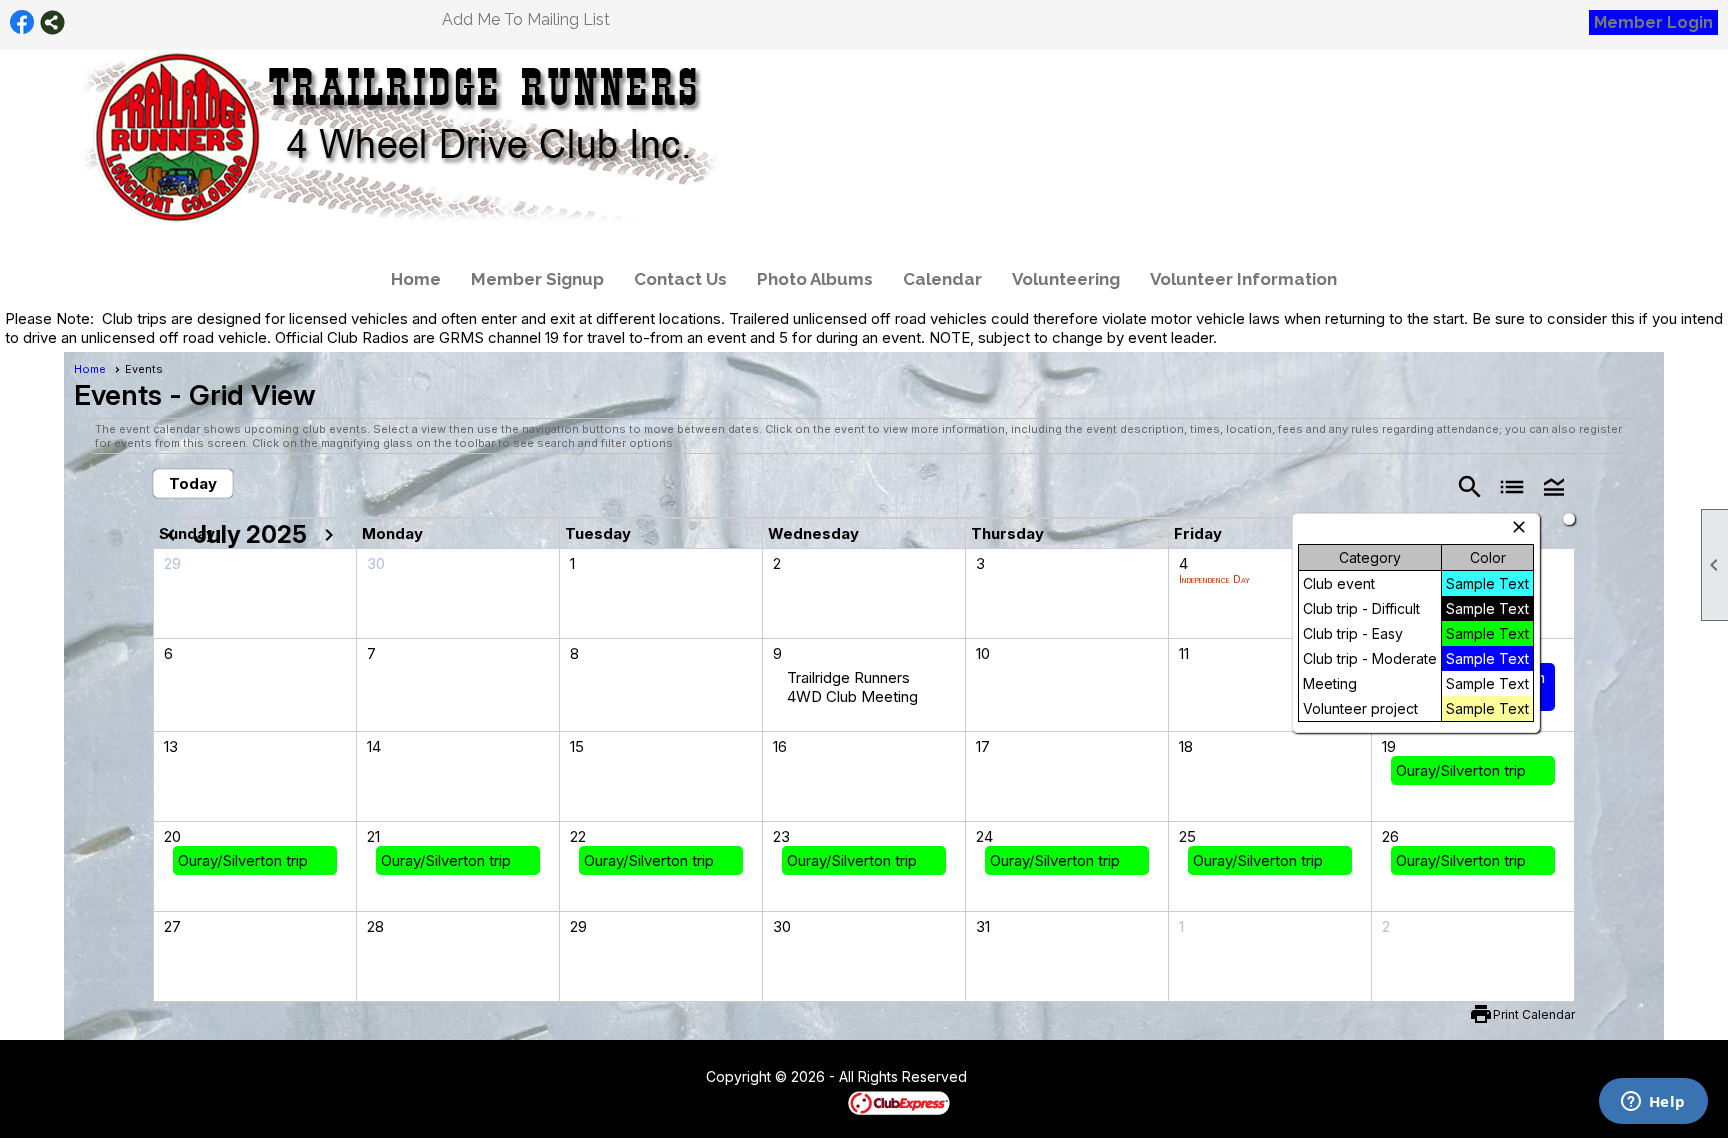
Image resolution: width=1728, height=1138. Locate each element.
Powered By (813, 1102)
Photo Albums (815, 279)
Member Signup (537, 279)
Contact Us (680, 279)
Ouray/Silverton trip (1461, 770)
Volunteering (1066, 279)
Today (193, 483)
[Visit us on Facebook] (22, 22)
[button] (1554, 485)
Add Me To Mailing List (526, 19)
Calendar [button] (942, 279)
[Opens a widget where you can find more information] (1653, 1103)
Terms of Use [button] (1027, 1078)
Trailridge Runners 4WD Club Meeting (852, 687)
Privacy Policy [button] (1126, 1078)
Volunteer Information (1243, 279)
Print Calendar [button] (1534, 1014)
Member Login (1653, 22)
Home (416, 279)
